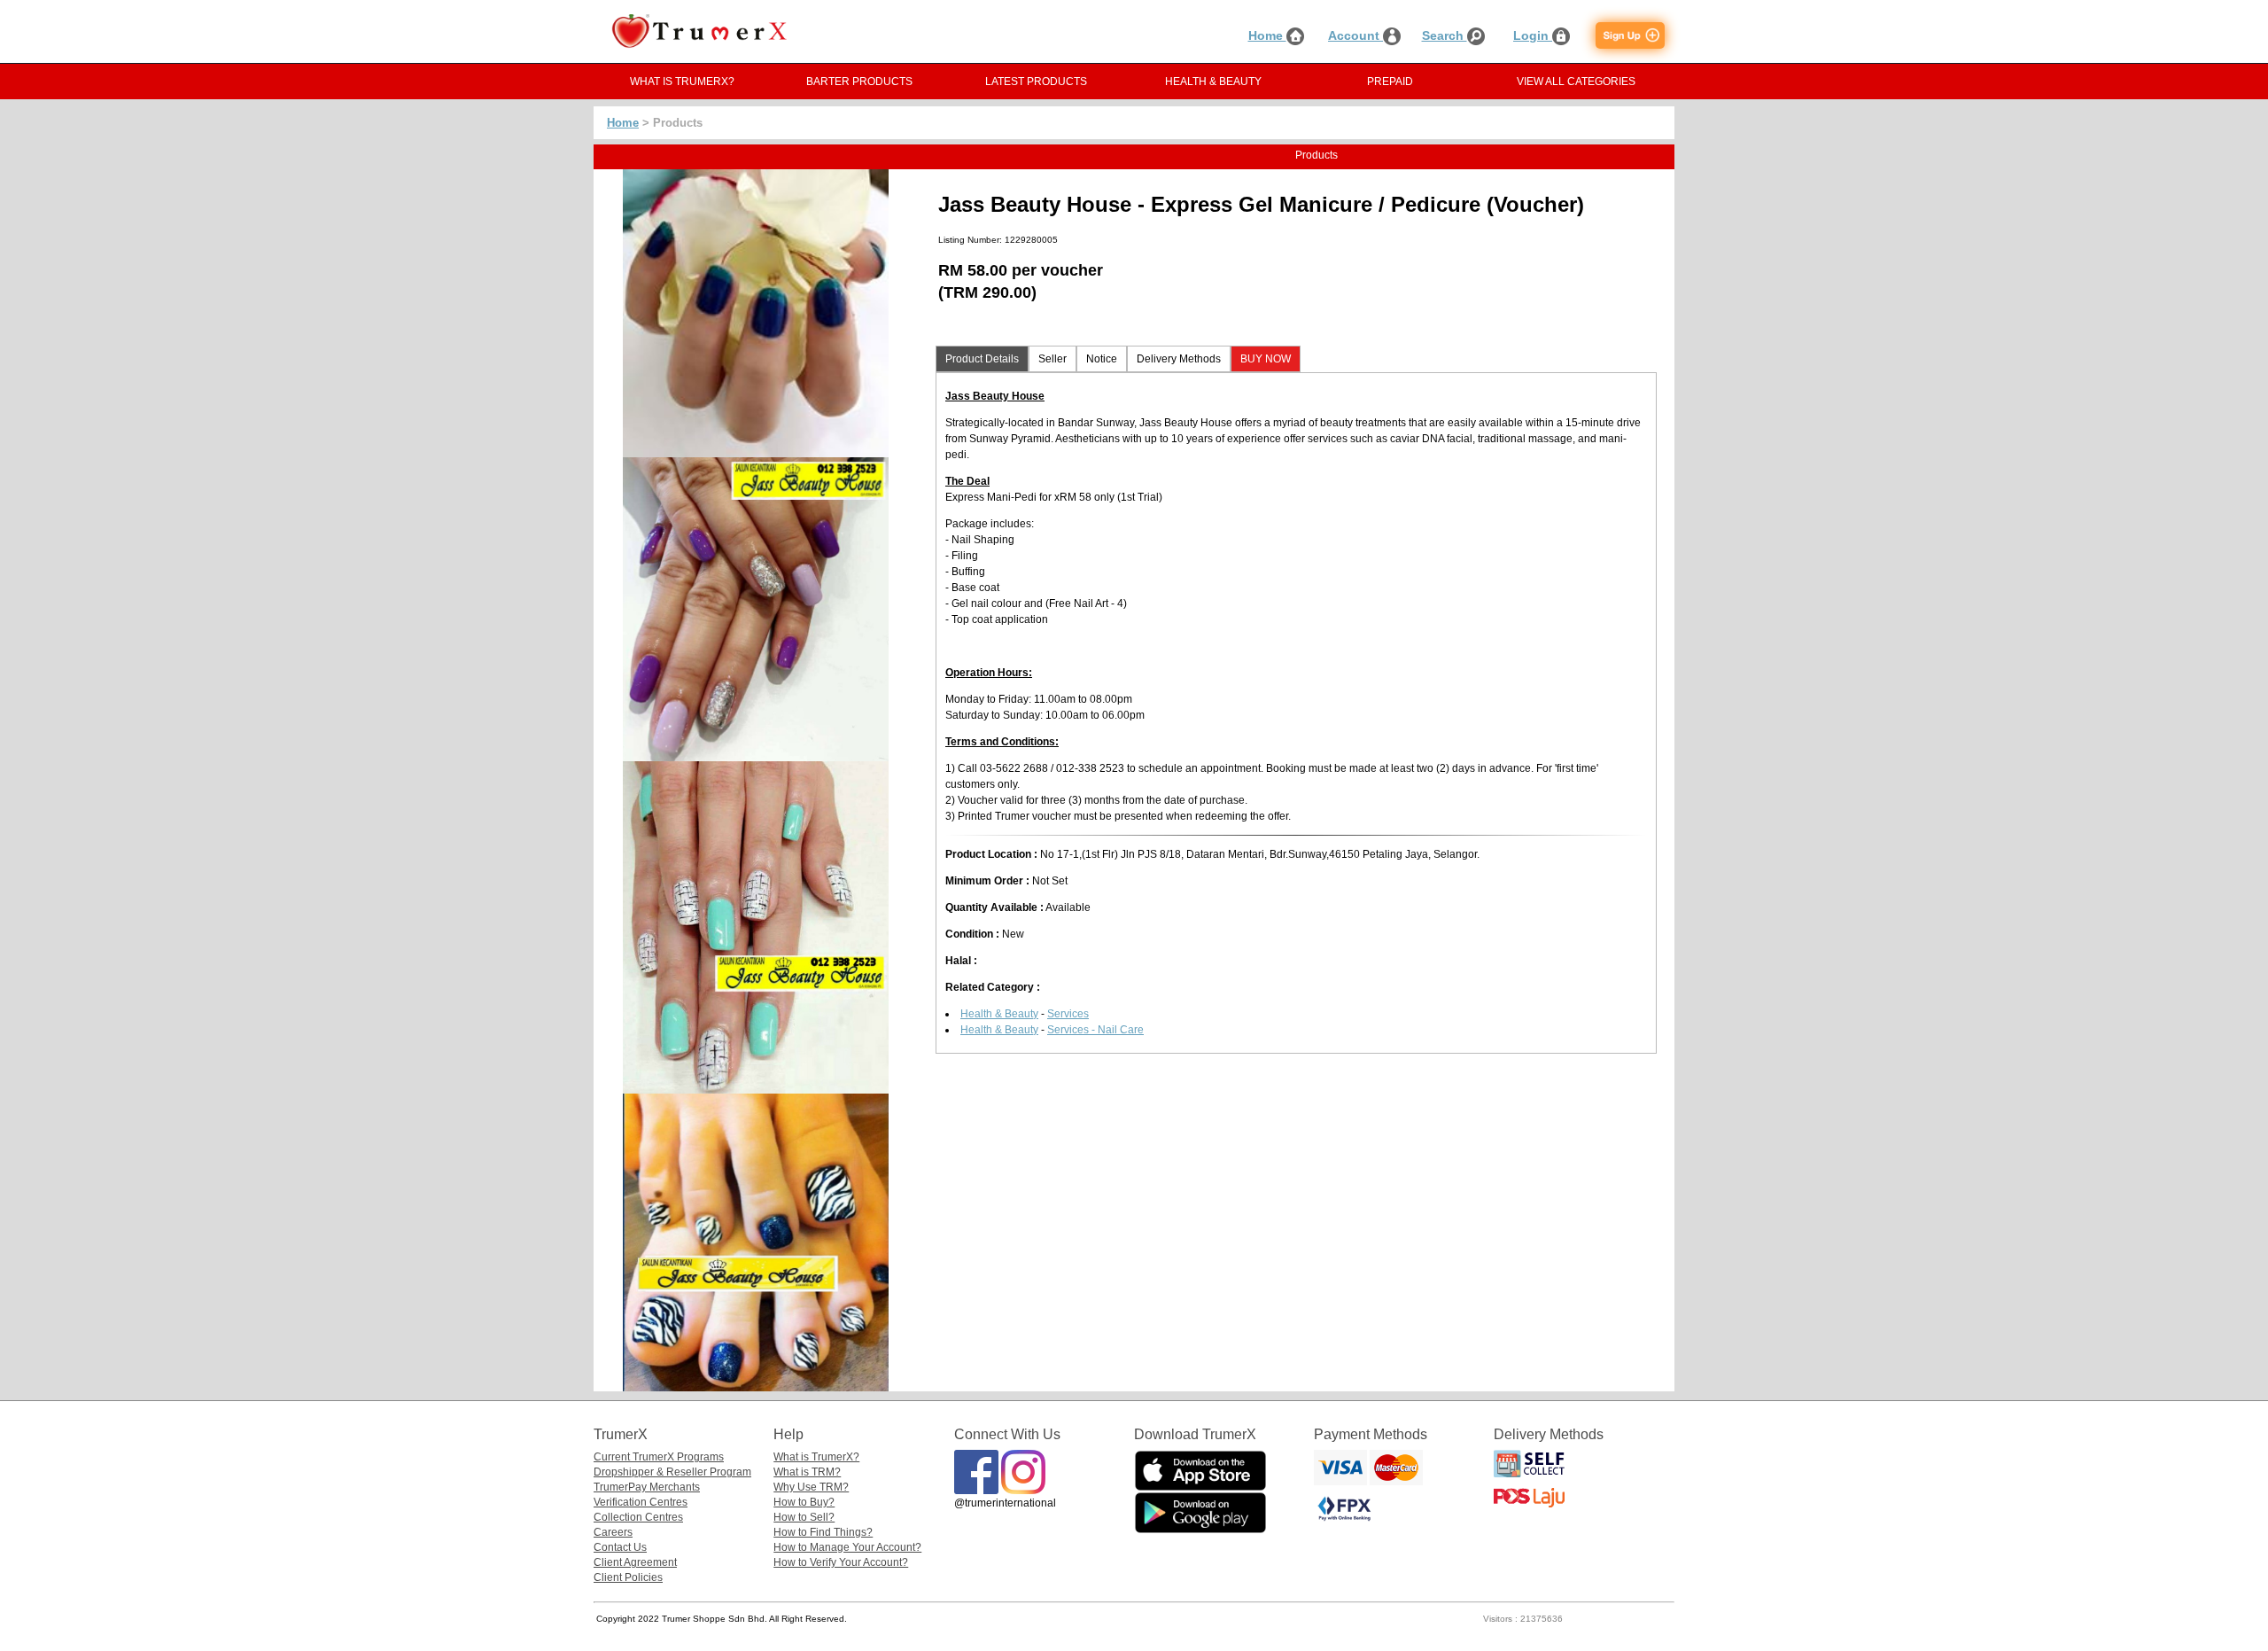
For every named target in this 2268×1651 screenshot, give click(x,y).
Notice (1102, 359)
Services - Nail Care (1095, 1030)
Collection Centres (638, 1517)
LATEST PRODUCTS (1036, 82)
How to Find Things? (823, 1532)
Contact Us (620, 1547)
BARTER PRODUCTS (859, 82)
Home (1267, 35)
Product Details (982, 359)
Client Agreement (635, 1562)
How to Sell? (804, 1517)
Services (1068, 1014)
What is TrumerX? (816, 1457)
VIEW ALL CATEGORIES (1576, 82)
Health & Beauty (999, 1014)
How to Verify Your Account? (841, 1562)
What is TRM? (807, 1472)
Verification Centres (641, 1502)
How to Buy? (804, 1502)
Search (1445, 35)
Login (1533, 35)
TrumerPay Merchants (647, 1487)
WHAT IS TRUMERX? (682, 82)
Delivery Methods (1179, 359)
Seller (1052, 359)
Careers (613, 1532)
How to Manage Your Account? (847, 1547)
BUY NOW (1266, 359)
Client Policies (628, 1577)
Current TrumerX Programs (659, 1457)
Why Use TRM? (811, 1487)
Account (1355, 35)
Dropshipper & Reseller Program (672, 1472)
